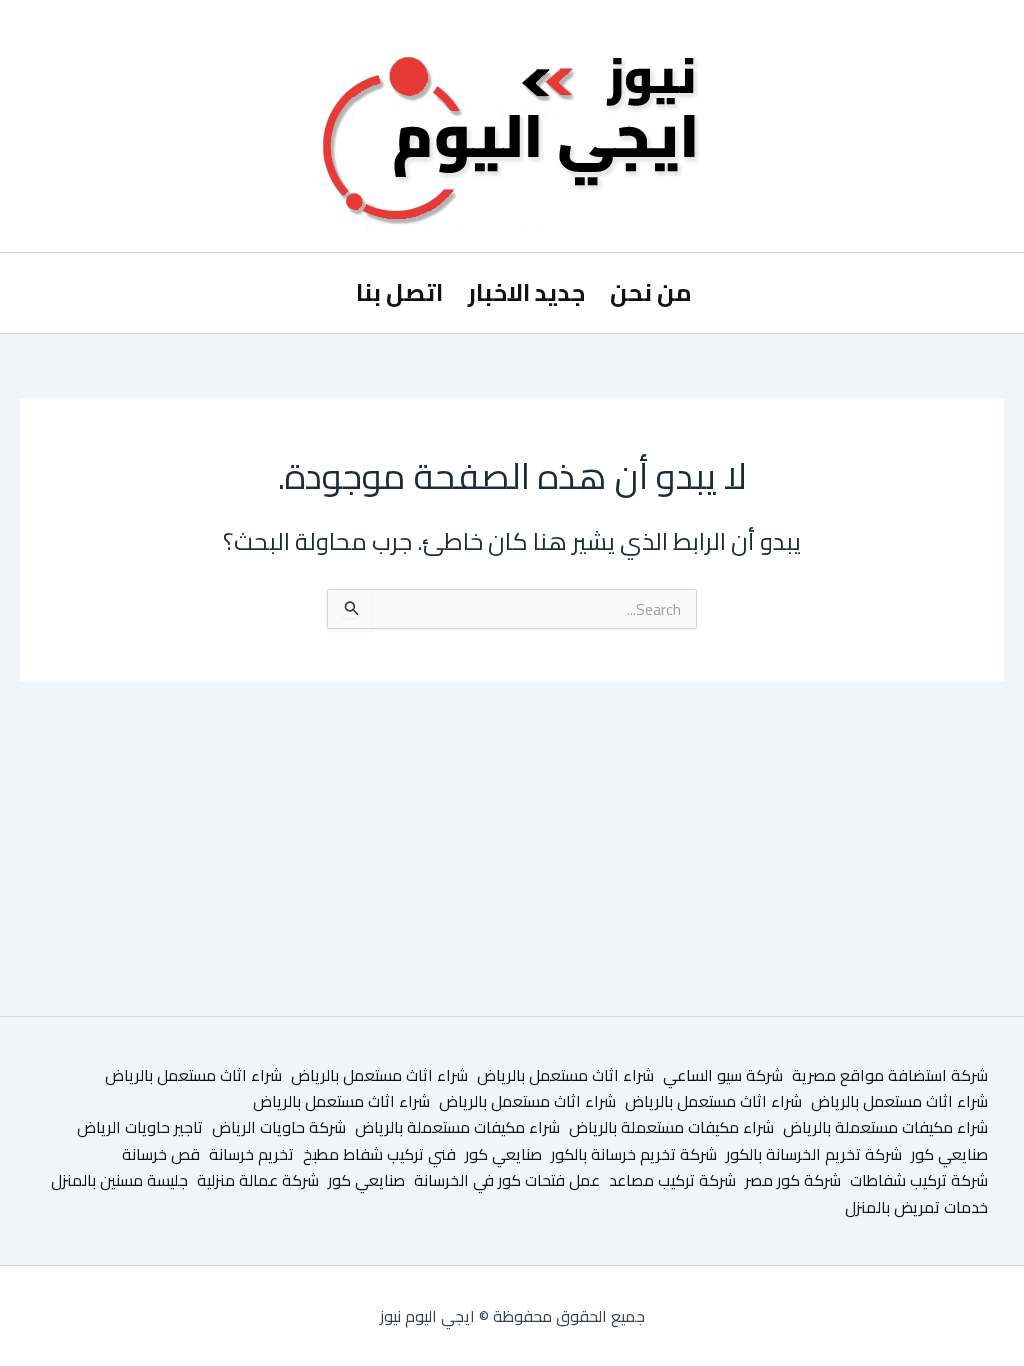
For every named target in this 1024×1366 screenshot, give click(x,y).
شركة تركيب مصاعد (672, 1180)
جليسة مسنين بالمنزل (119, 1180)
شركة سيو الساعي (723, 1075)
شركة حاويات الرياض (279, 1127)
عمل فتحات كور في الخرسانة (507, 1180)
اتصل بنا (399, 292)
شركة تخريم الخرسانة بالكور (814, 1154)
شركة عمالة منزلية (258, 1180)
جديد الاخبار (526, 292)
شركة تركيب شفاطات (919, 1180)
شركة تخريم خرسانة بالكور (634, 1154)
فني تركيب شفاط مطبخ (379, 1154)
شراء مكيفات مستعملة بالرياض (885, 1127)
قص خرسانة (161, 1154)
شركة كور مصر (793, 1180)
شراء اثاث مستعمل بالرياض (565, 1075)
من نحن (651, 292)
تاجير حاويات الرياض (140, 1127)
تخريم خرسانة (251, 1154)
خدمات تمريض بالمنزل (916, 1207)
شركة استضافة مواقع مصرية (890, 1075)
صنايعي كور (949, 1154)
